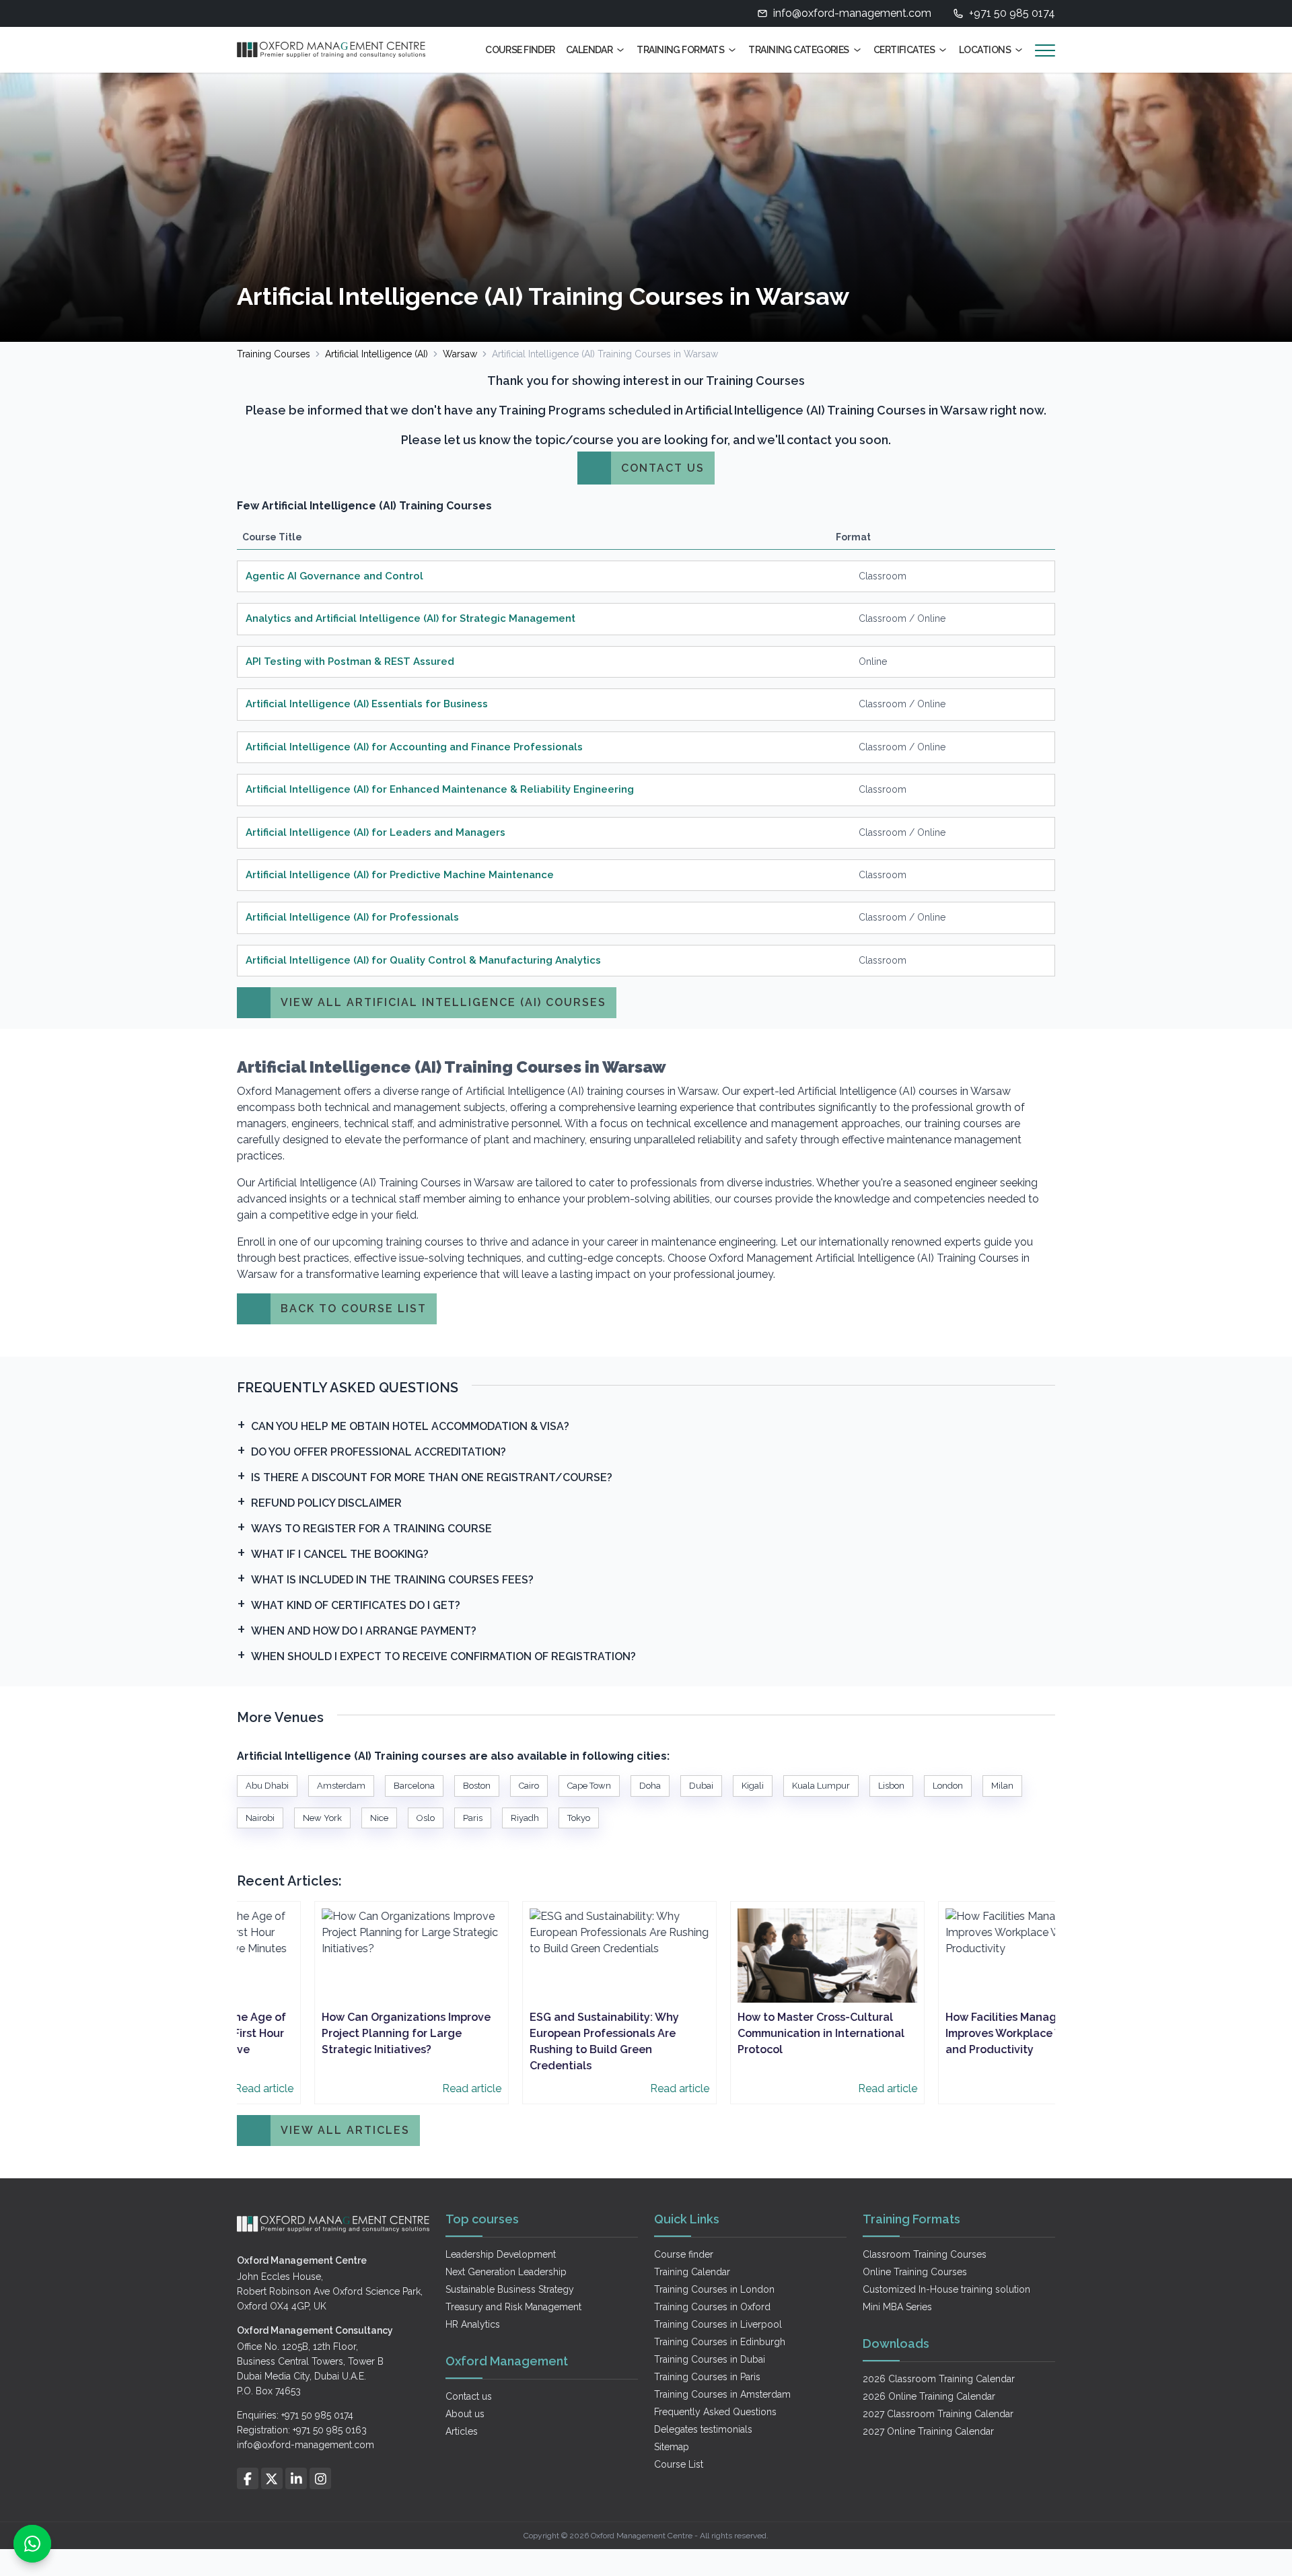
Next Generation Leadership (506, 2272)
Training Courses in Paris (707, 2377)
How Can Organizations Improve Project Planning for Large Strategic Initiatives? (337, 2033)
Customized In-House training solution (946, 2289)
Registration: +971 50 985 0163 (302, 2430)
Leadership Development (501, 2254)
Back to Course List (354, 1309)
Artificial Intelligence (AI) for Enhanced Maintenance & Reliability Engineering (440, 789)
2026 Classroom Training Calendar (939, 2379)
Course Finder (520, 50)
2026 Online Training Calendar (929, 2396)
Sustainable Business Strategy (510, 2289)
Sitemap (672, 2447)
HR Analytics (473, 2324)
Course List (679, 2464)
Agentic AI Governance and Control (334, 576)
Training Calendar (692, 2272)
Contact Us (663, 468)
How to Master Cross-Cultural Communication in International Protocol (752, 2033)
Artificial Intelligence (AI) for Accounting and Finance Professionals (414, 747)
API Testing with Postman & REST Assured (350, 661)
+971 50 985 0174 (1012, 13)
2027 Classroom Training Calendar (938, 2414)
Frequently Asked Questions (715, 2412)
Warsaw (460, 354)
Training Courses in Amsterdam (722, 2394)
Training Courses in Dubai (710, 2359)
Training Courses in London (714, 2289)
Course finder (684, 2254)
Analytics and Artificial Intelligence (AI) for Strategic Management (410, 618)
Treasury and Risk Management (513, 2307)
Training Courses (274, 354)
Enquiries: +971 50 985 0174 (295, 2415)
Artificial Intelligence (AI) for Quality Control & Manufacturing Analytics (423, 960)
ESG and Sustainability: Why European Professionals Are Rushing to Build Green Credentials (535, 2041)
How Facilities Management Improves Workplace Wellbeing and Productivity (958, 2033)
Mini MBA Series (897, 2307)
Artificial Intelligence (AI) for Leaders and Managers (375, 832)
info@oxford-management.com (852, 13)
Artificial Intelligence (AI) (376, 354)
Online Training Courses (915, 2272)
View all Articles (345, 2130)
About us (465, 2414)
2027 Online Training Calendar (928, 2431)
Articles (462, 2431)
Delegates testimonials (703, 2429)
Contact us (469, 2396)
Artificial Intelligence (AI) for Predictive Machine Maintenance (400, 875)
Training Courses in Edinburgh (720, 2342)
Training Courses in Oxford (712, 2307)
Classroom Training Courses (925, 2254)
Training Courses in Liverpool (718, 2324)
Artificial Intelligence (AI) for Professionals (352, 917)
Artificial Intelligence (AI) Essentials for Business (367, 704)
